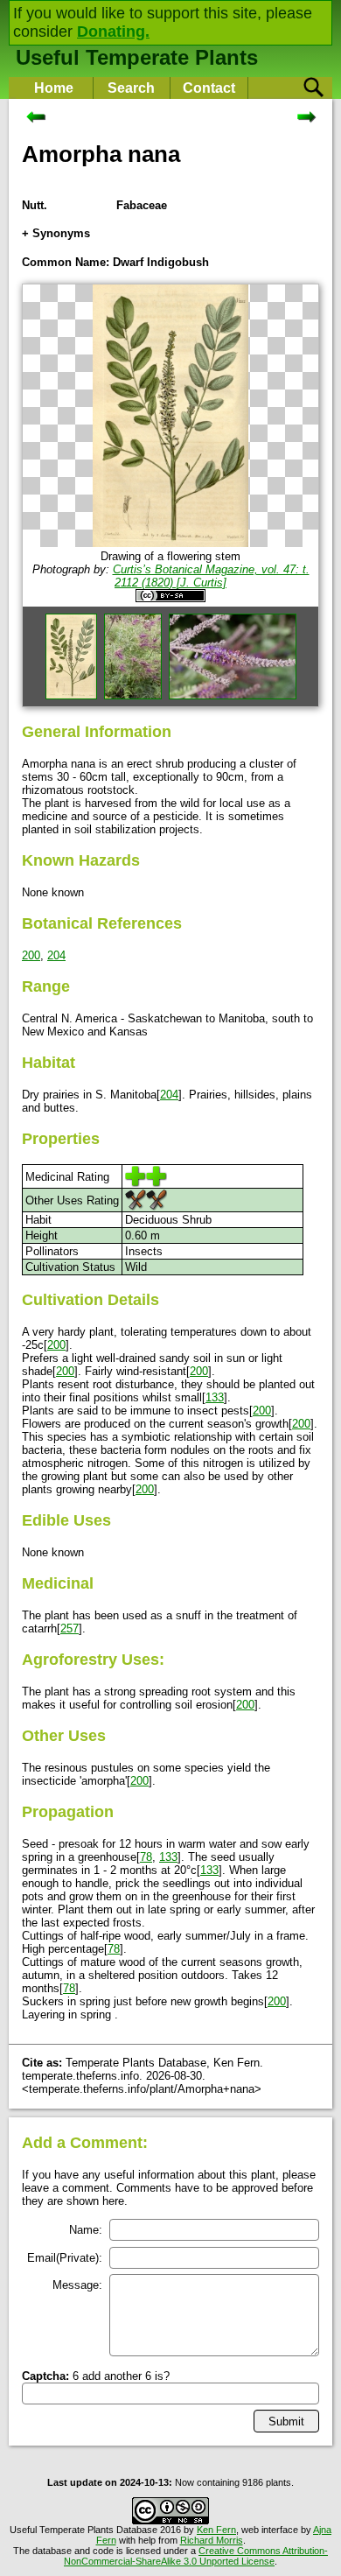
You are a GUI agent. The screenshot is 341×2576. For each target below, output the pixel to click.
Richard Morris (212, 2540)
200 (31, 955)
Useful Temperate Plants (137, 57)
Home (54, 88)
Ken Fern (216, 2530)
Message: (77, 2285)
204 (56, 955)
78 (146, 1857)
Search (131, 88)
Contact (209, 88)
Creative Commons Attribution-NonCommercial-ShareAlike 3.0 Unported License (196, 2556)
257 (70, 1628)
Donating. (113, 32)
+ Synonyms (56, 233)
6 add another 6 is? (96, 2376)
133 (215, 1397)
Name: (86, 2230)
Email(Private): (65, 2258)
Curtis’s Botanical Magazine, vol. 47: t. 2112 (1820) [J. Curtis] (211, 576)
